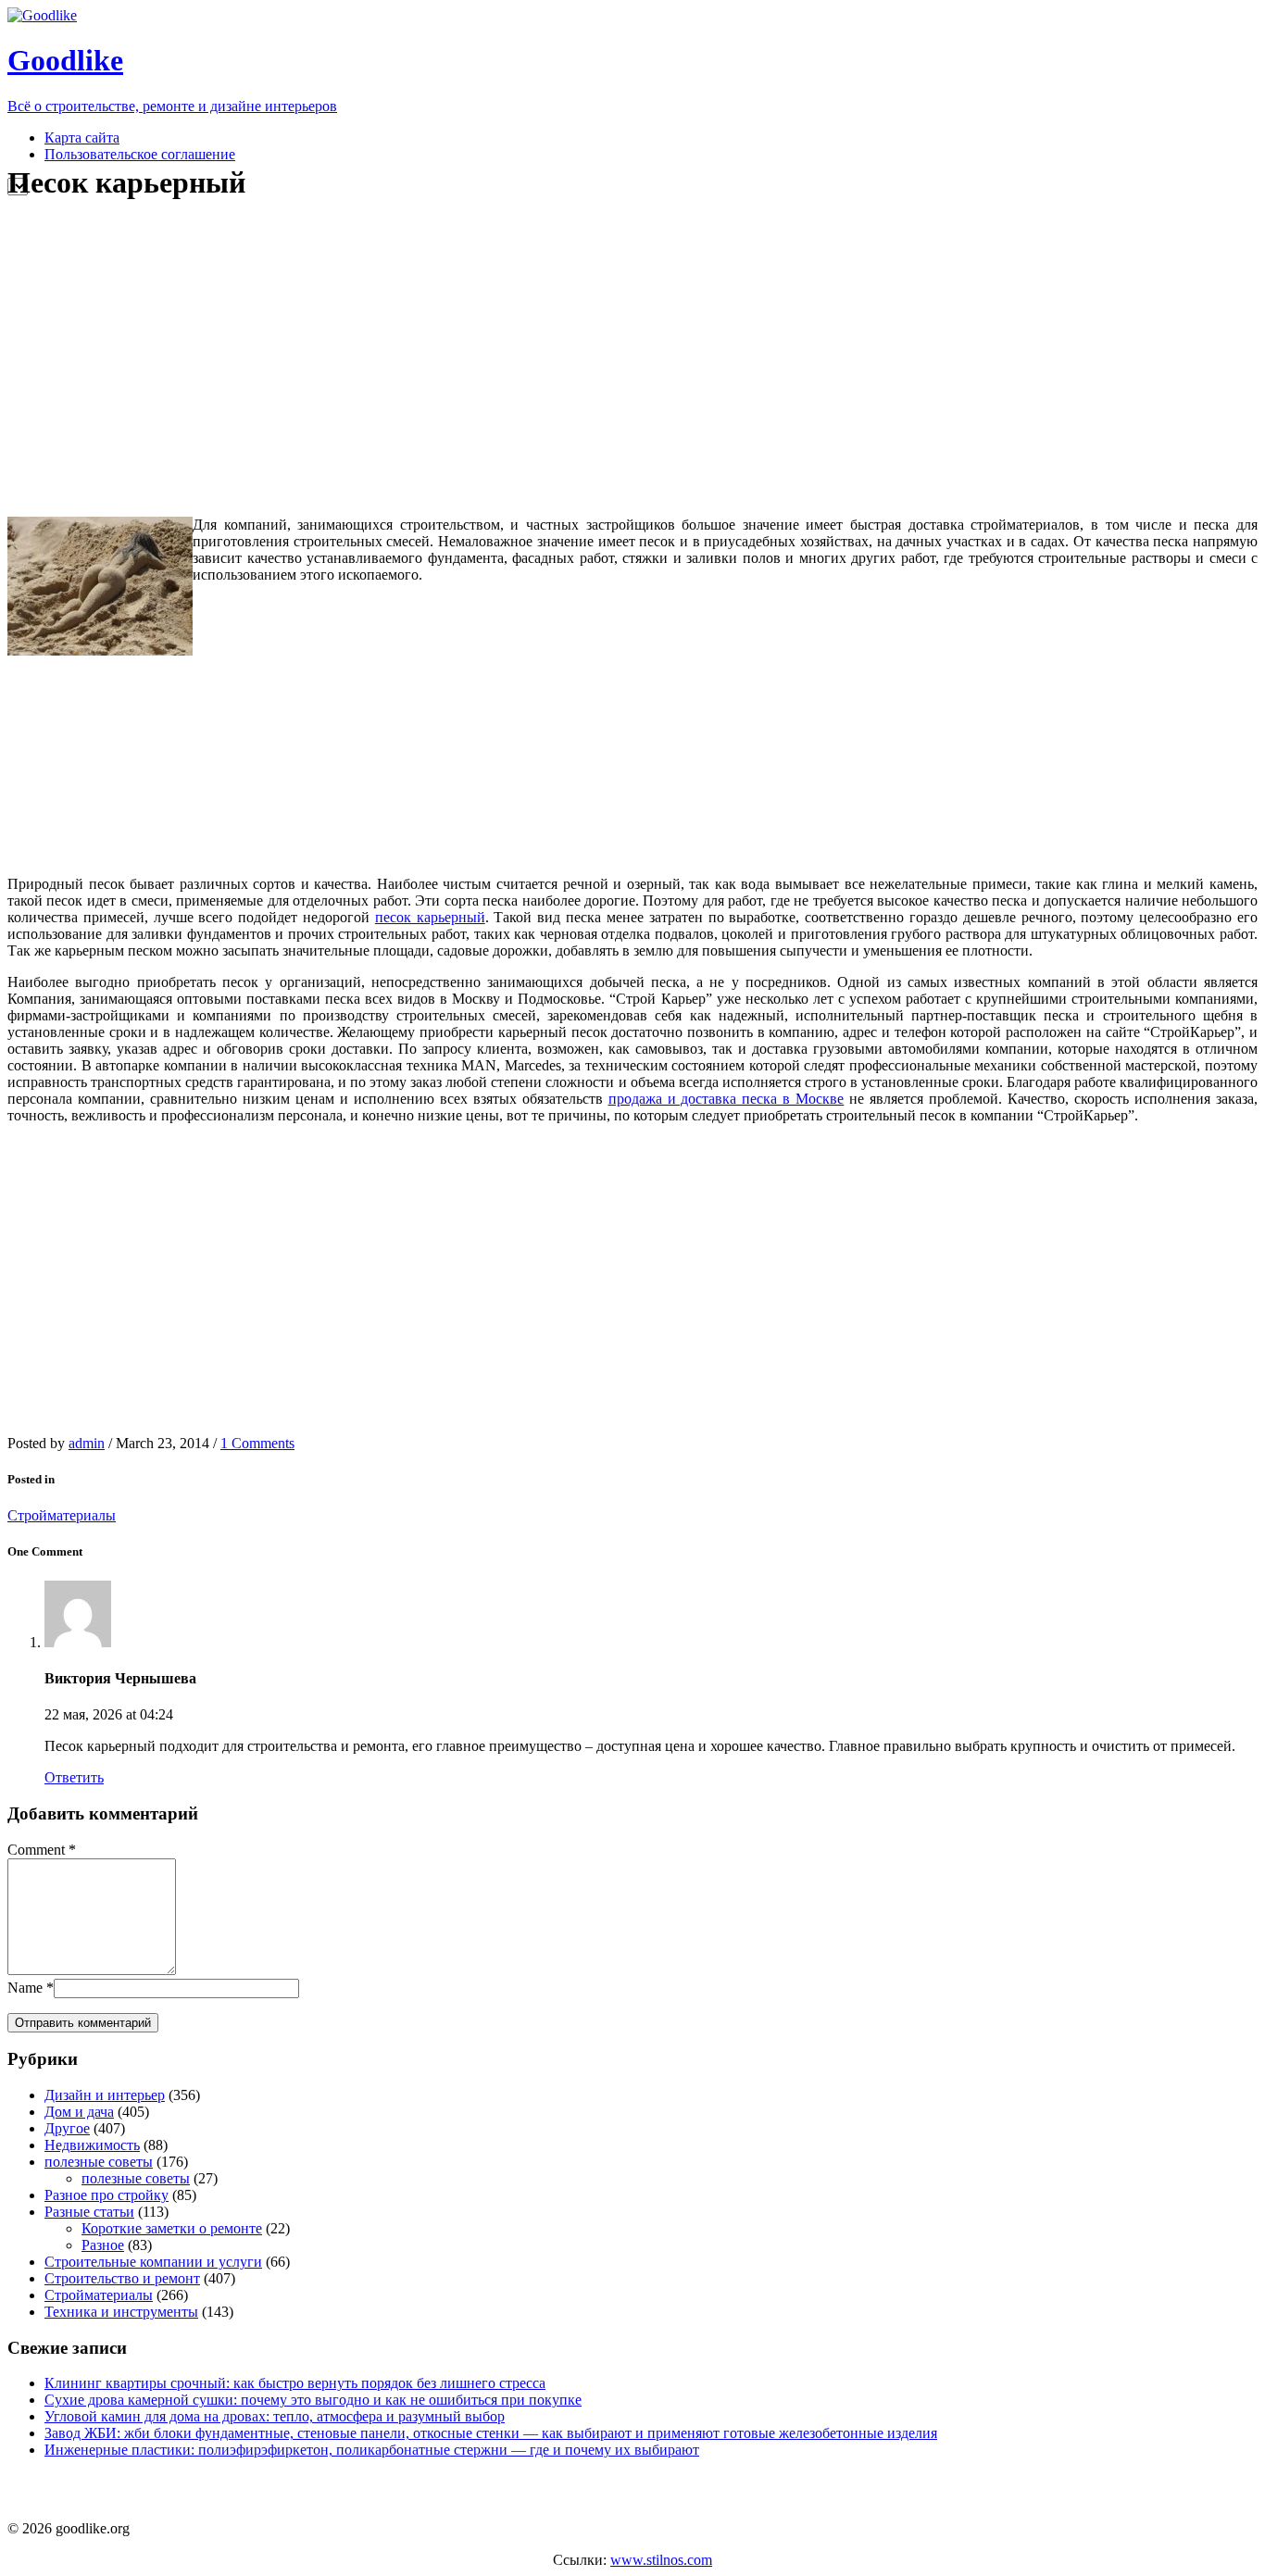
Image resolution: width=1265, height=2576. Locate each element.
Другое (67, 2128)
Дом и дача (79, 2112)
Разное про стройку (106, 2195)
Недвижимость (92, 2145)
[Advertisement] (355, 359)
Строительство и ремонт (122, 2278)
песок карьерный (430, 917)
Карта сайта (82, 138)
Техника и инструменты (121, 2312)
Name (25, 1988)
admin (87, 1443)
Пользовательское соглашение (140, 154)
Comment (36, 1850)
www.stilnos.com (661, 2560)
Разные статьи (89, 2212)
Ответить (74, 1777)
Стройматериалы (62, 1515)
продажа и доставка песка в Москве (726, 1099)
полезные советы (99, 2162)
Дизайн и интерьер (105, 2095)
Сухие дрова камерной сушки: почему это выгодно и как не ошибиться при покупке (313, 2400)
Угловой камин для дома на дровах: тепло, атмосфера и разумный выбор (275, 2416)
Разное (103, 2245)
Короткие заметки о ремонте (172, 2228)
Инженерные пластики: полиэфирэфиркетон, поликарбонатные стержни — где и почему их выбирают (372, 2450)
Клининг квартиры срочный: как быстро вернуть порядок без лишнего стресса (295, 2383)
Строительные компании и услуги (153, 2262)
